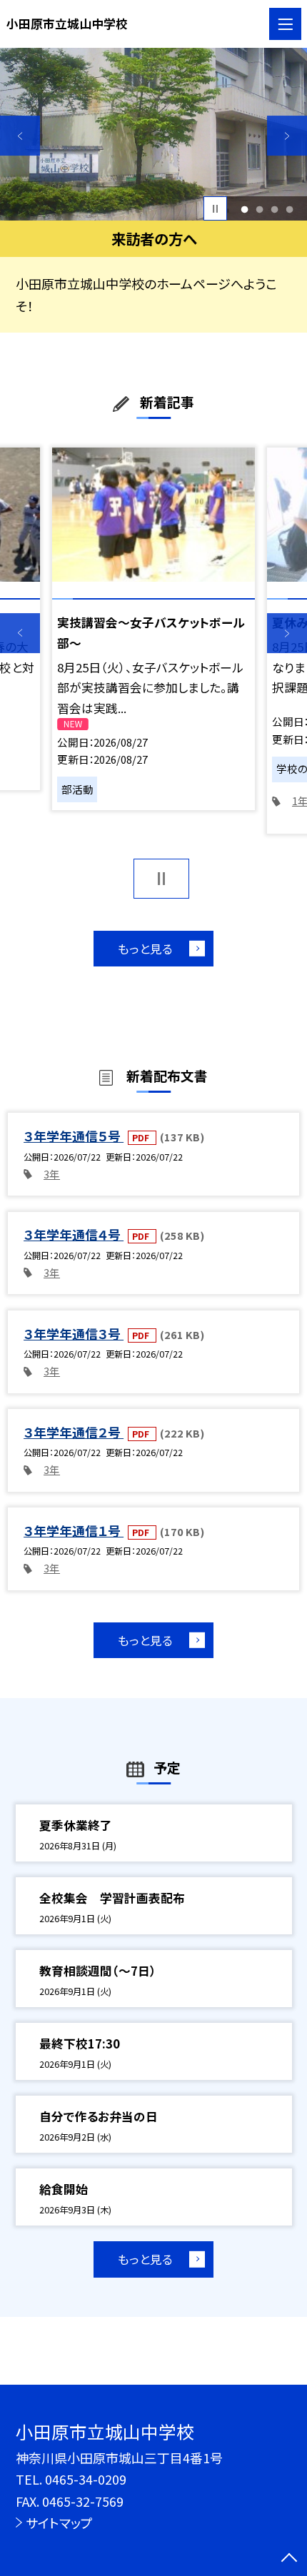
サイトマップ (59, 2522)
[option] (153, 134)
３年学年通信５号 (74, 1136)
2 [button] (260, 209)
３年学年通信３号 (74, 1333)
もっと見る (145, 949)
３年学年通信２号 (74, 1432)
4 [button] (290, 209)
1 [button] (244, 209)
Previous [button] (20, 136)
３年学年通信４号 (74, 1234)
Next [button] (287, 136)
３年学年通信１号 (74, 1530)
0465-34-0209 (86, 2479)
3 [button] (275, 209)
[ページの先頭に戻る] (289, 2559)
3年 (52, 1174)
